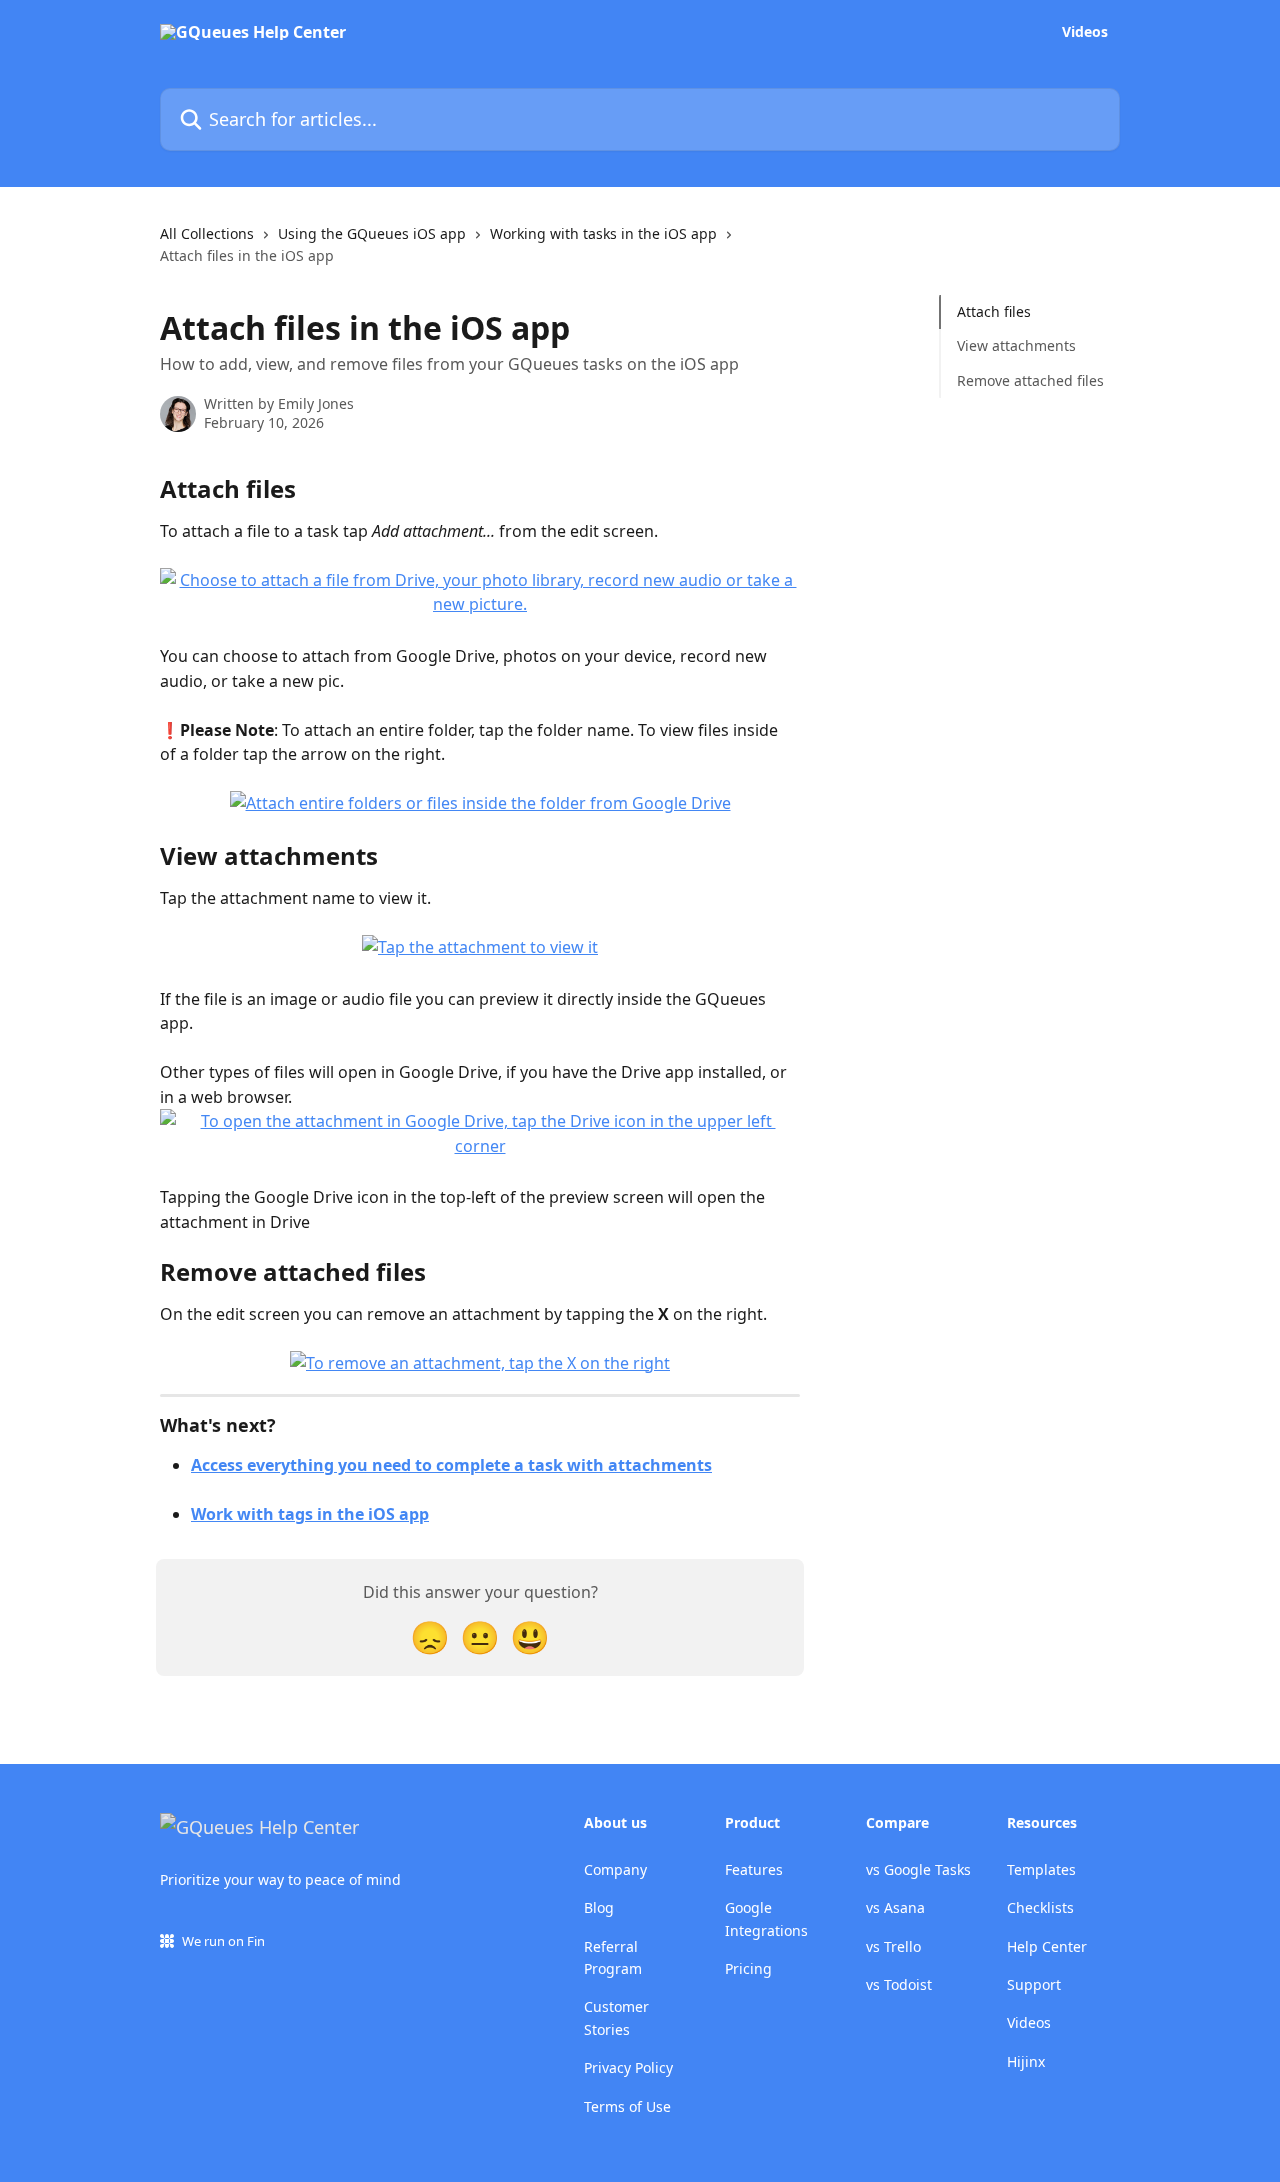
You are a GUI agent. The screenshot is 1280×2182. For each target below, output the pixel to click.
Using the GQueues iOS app (372, 233)
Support (1034, 1984)
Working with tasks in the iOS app (603, 233)
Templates (1041, 1869)
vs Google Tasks (918, 1869)
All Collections (207, 233)
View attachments (1016, 345)
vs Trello (893, 1946)
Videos (1085, 32)
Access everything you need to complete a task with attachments (451, 1465)
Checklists (1040, 1907)
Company (615, 1869)
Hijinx (1026, 2061)
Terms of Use (627, 2106)
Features (754, 1869)
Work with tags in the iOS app (310, 1514)
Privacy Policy (628, 2067)
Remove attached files (1030, 380)
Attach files (994, 311)
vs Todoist (899, 1984)
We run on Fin (223, 1941)
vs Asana (895, 1907)
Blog (599, 1907)
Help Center (1047, 1946)
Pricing (748, 1968)
